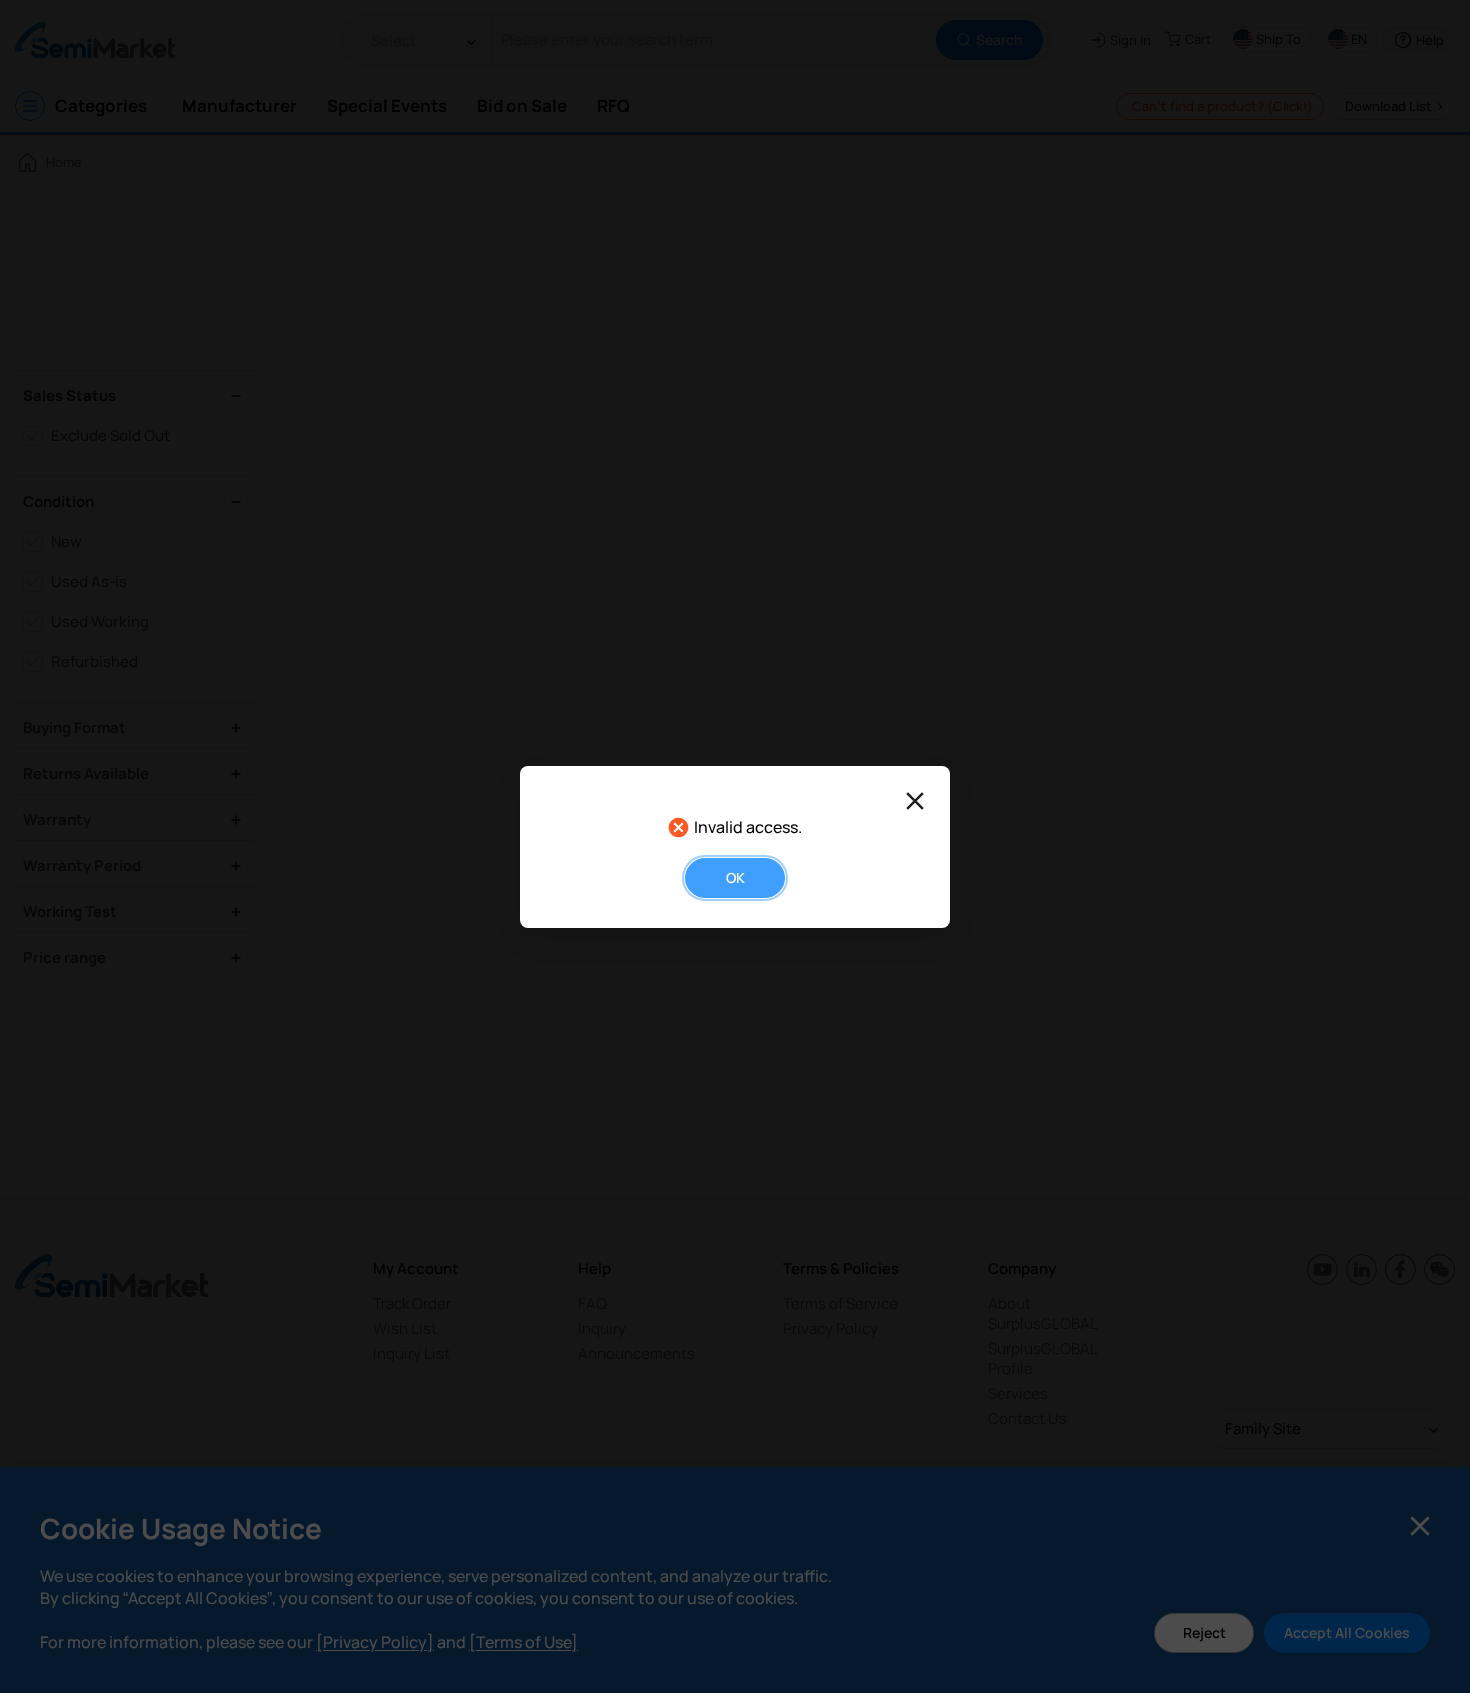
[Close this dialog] (915, 801)
